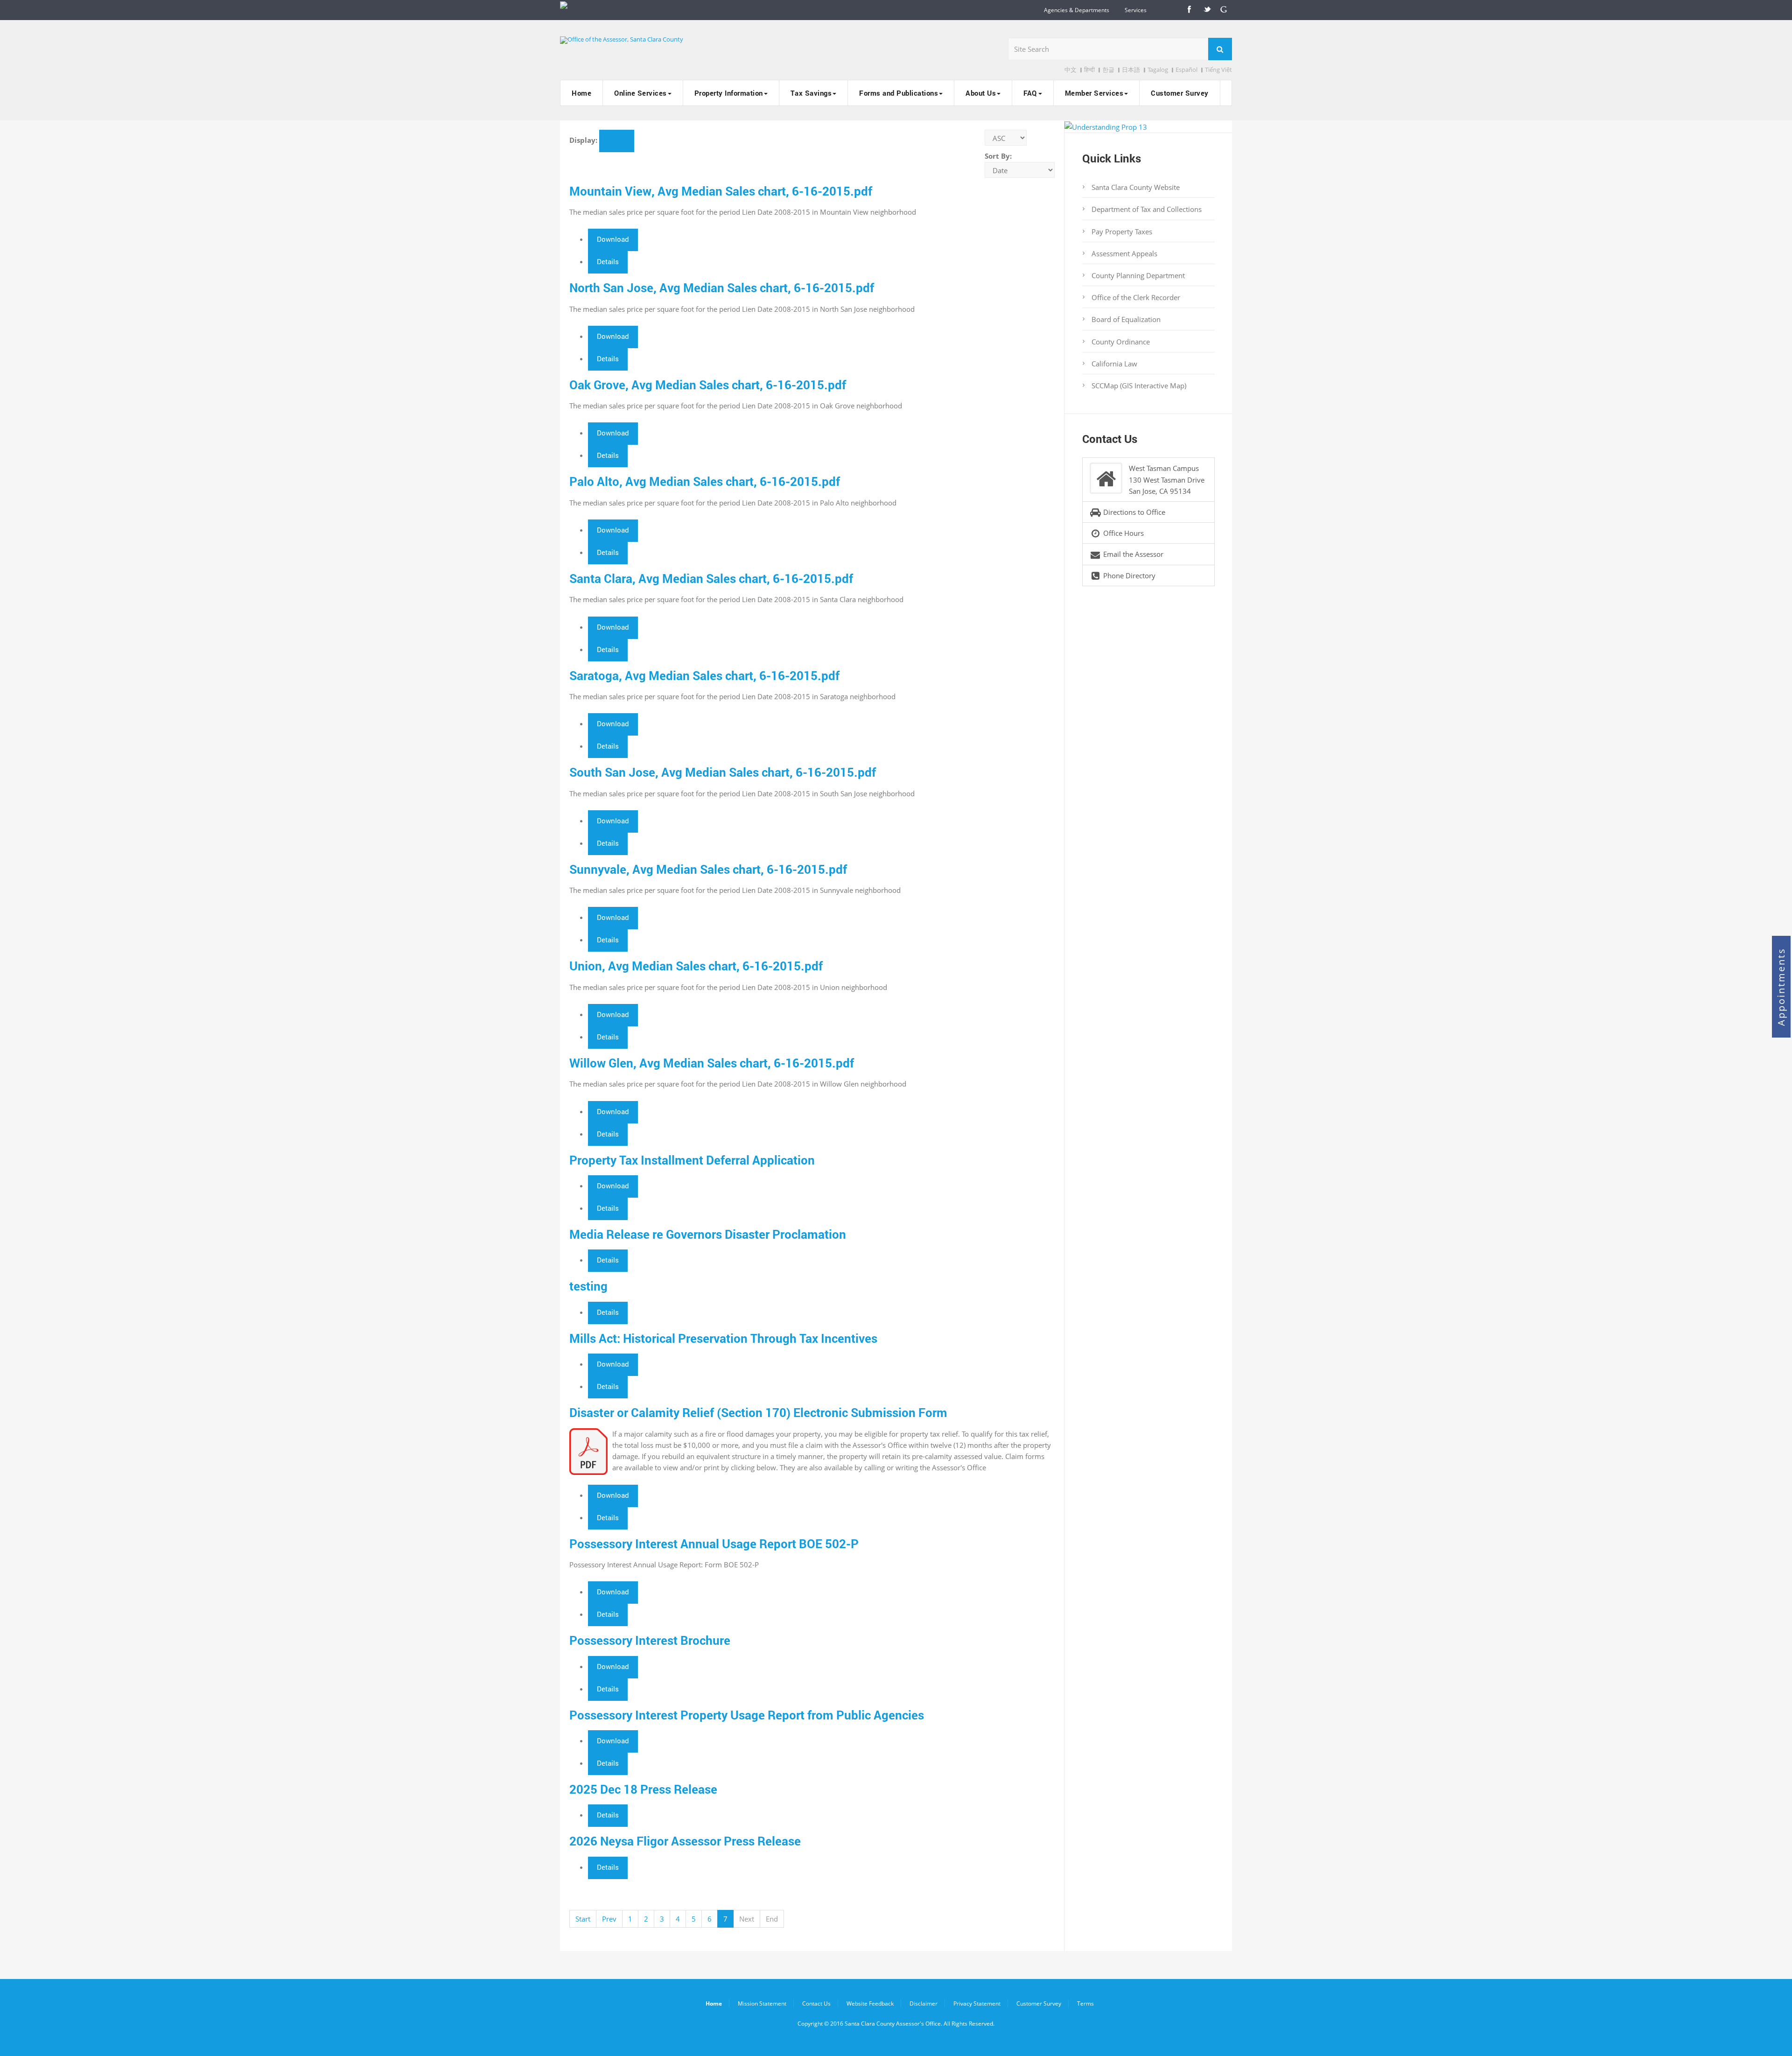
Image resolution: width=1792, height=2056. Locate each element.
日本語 (1131, 70)
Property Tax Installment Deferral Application (692, 1160)
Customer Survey (1180, 93)
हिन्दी (1089, 70)
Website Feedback (870, 2003)
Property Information (729, 93)
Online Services (640, 93)
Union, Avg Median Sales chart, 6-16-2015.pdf (696, 966)
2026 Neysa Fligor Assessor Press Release (685, 1841)
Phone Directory (1128, 575)
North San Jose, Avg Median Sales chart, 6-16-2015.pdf (722, 288)
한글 (1108, 70)
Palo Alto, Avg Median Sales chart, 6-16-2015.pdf (705, 481)
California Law (1114, 364)
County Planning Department (1138, 275)
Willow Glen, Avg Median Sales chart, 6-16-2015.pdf (712, 1063)
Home (581, 93)
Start (583, 1919)
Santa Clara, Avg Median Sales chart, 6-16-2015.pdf (711, 578)
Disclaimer (924, 2003)
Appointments (1781, 987)
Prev (609, 1919)
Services (1136, 10)
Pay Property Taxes (1122, 232)
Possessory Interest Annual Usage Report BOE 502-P (714, 1544)
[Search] (1220, 49)
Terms (1085, 2003)
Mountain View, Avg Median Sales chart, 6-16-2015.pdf (721, 191)
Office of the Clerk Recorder (1136, 297)
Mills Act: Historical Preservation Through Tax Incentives (723, 1338)
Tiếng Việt (1218, 70)
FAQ (1030, 93)
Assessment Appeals (1124, 253)
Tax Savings (811, 93)
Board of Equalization (1126, 319)
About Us (981, 93)
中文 (1071, 70)
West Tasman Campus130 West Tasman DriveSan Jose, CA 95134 (1167, 479)
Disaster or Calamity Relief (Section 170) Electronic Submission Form (758, 1412)
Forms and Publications (899, 93)
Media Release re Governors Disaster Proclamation (708, 1234)
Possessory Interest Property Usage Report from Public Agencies (747, 1715)
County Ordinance (1121, 342)
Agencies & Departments (1077, 10)
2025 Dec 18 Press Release (643, 1789)
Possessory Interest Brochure (650, 1640)
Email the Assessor (1132, 554)
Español (1186, 70)
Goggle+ (1224, 10)
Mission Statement (762, 2003)
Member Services (1094, 93)
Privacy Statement (977, 2003)
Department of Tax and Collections (1147, 209)
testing (588, 1286)
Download (613, 239)
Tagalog (1158, 70)
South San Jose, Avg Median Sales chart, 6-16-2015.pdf (723, 772)
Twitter (1206, 10)
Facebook (1189, 10)
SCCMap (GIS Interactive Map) (1139, 386)
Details (608, 261)
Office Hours (1123, 533)
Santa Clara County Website (1136, 187)
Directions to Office (1133, 512)
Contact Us (816, 2003)
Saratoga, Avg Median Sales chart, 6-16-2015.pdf (704, 675)
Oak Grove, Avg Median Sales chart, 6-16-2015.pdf (708, 385)
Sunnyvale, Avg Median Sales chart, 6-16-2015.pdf (708, 869)
